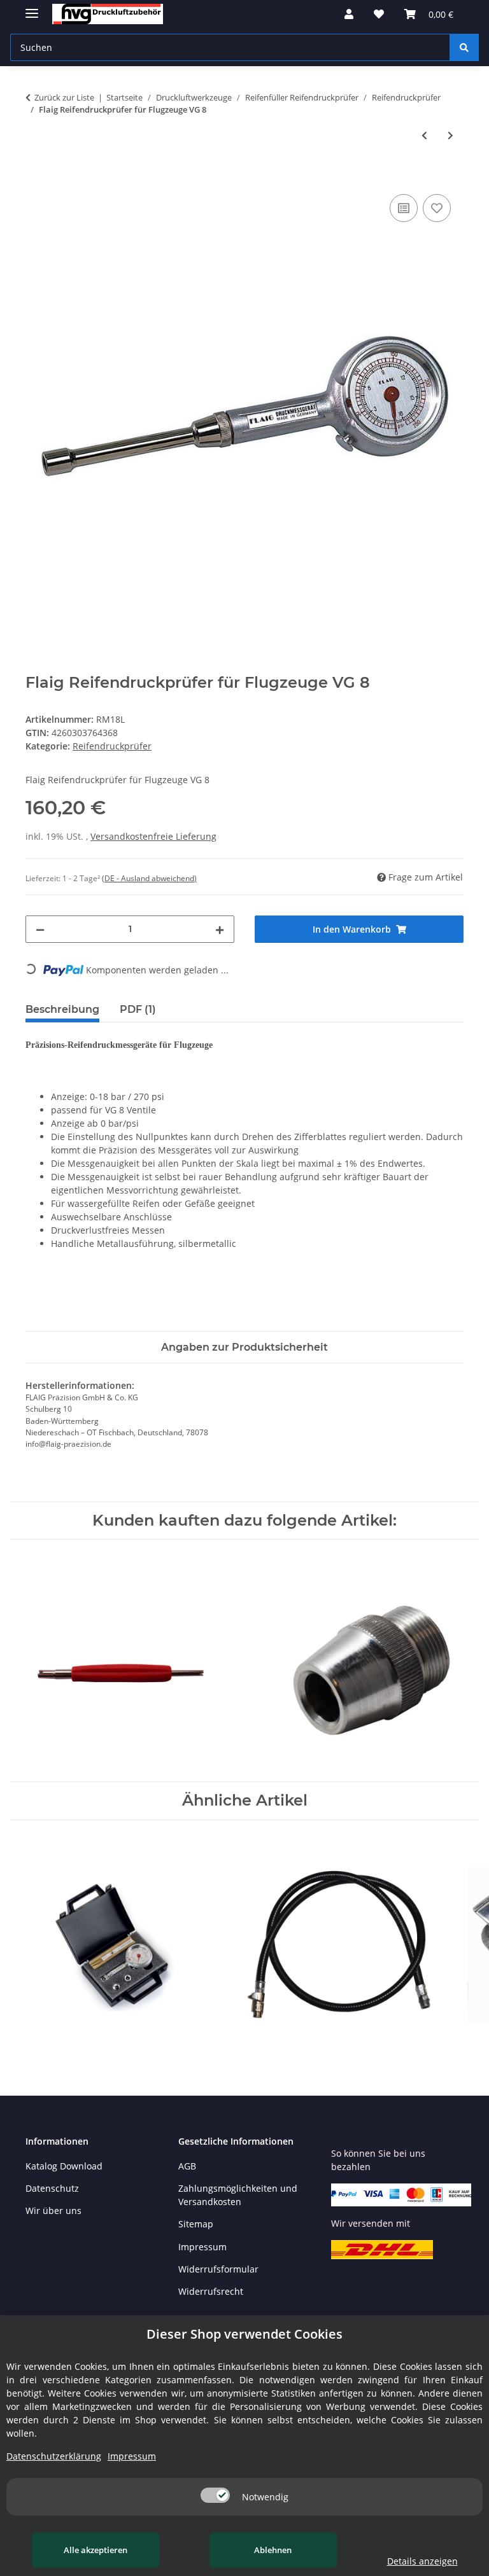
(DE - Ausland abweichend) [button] (149, 878)
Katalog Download (64, 2166)
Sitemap (196, 2224)
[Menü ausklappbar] (32, 8)
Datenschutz (52, 2188)
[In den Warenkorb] (36, 177)
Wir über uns (53, 2210)
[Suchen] (464, 47)
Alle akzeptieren (96, 2550)
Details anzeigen (422, 2561)
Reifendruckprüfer (112, 746)
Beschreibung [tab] (62, 1009)
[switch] (215, 2495)
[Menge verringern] (40, 929)
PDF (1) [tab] (138, 1009)
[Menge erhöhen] (220, 929)
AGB (187, 2166)
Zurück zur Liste (64, 97)
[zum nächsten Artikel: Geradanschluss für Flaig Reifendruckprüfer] (450, 135)
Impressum (202, 2247)
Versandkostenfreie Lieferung (153, 836)
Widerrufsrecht (211, 2291)
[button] (349, 14)
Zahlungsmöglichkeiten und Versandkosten (238, 2195)
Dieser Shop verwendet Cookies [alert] (244, 2334)
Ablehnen (273, 2550)
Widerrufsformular (218, 2269)
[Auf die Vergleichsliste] (404, 208)
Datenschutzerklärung (54, 2456)
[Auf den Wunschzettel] (437, 208)
